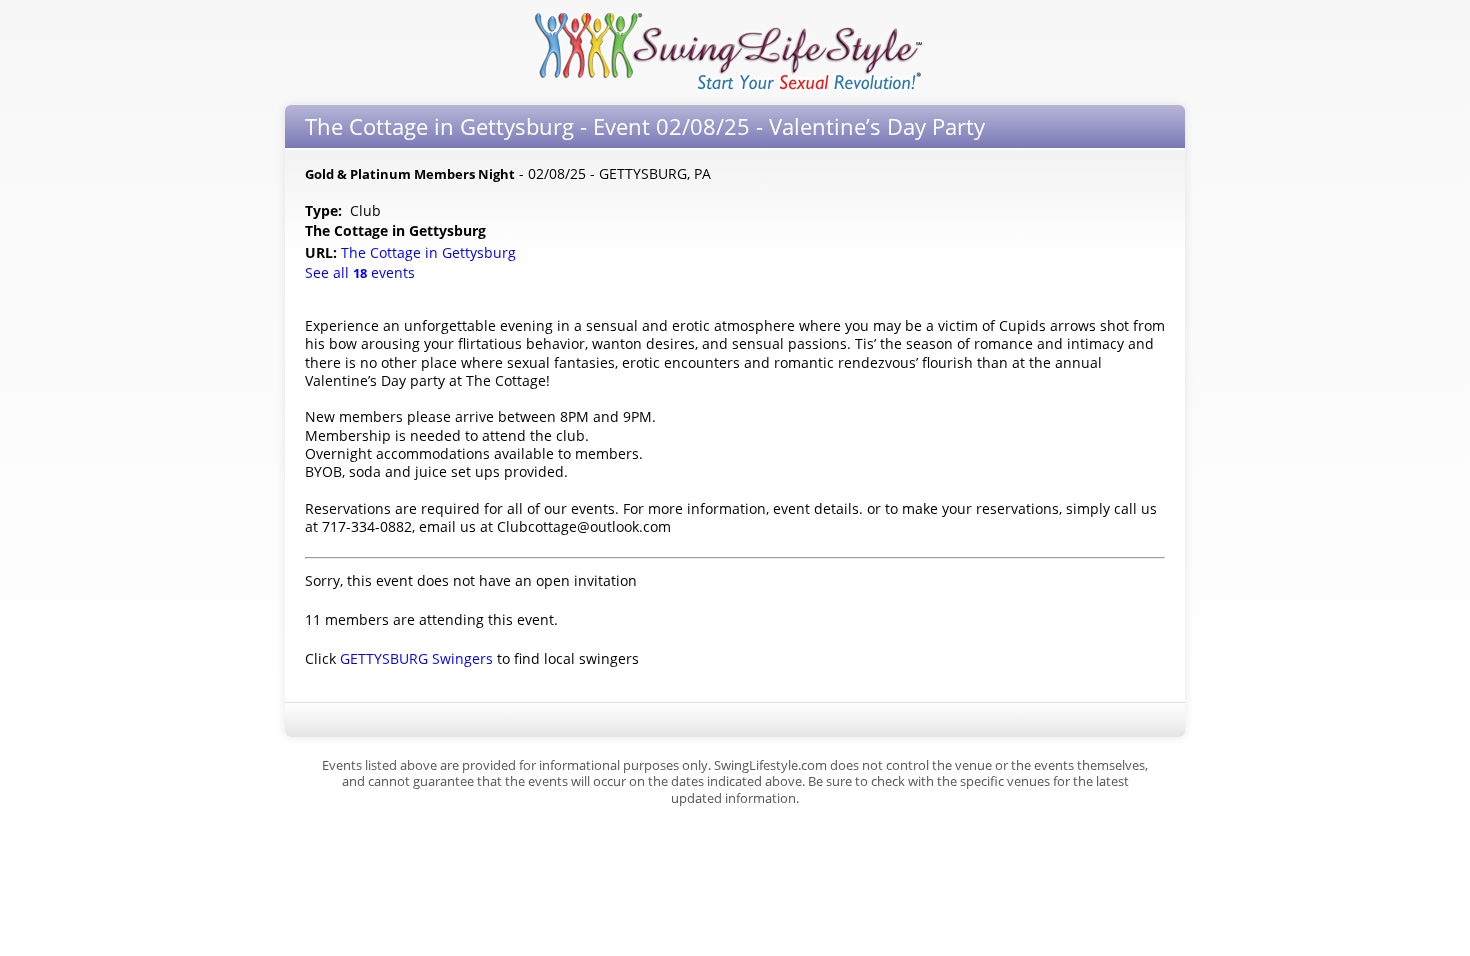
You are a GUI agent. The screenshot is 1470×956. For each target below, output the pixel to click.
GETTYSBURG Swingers (416, 658)
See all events (360, 272)
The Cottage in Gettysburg (430, 252)
